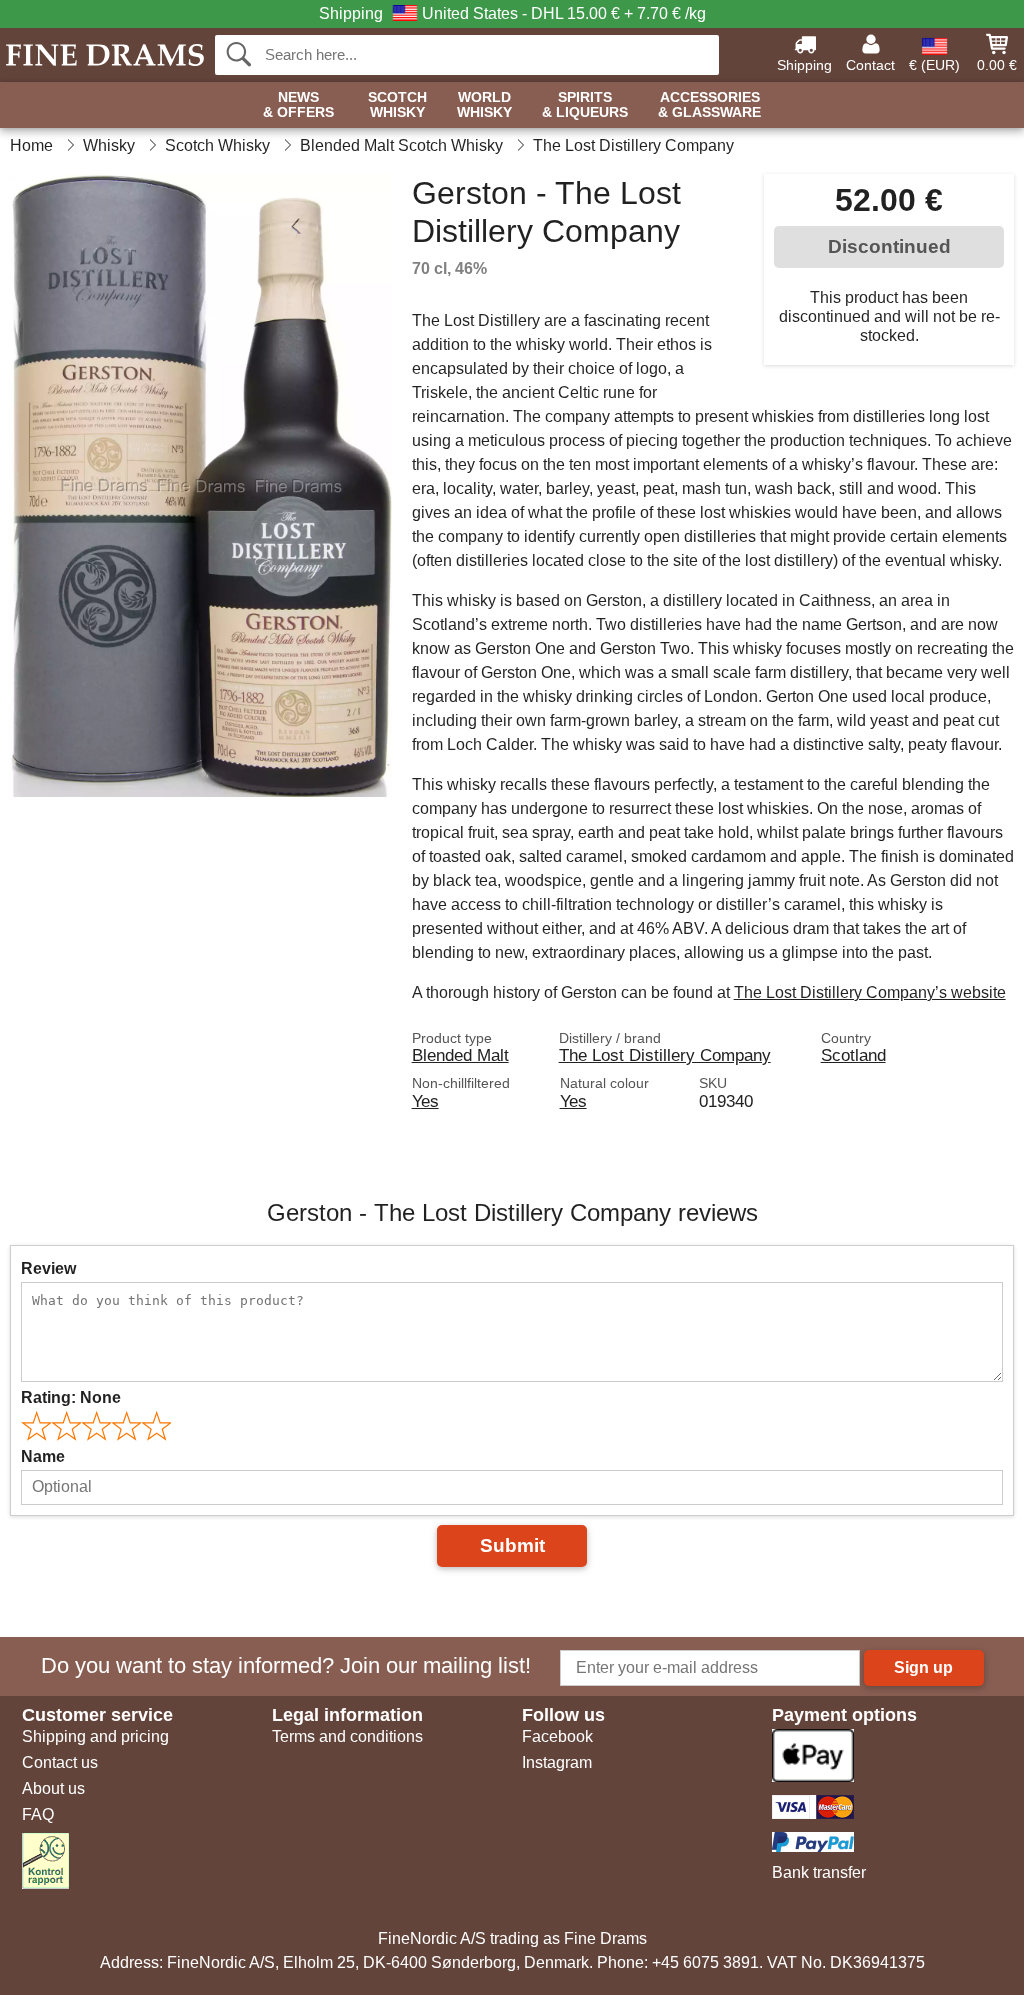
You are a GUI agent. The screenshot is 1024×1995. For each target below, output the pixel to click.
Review (48, 1268)
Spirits (585, 105)
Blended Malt (460, 1055)
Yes (425, 1101)
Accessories (709, 105)
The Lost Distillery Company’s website (870, 992)
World (484, 105)
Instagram (557, 1762)
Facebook (557, 1736)
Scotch (397, 105)
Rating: (71, 1397)
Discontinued (889, 246)
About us (53, 1788)
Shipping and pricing (95, 1736)
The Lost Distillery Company (665, 1055)
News (298, 105)
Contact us (60, 1762)
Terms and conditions (347, 1736)
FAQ (38, 1814)
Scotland (853, 1055)
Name (43, 1456)
